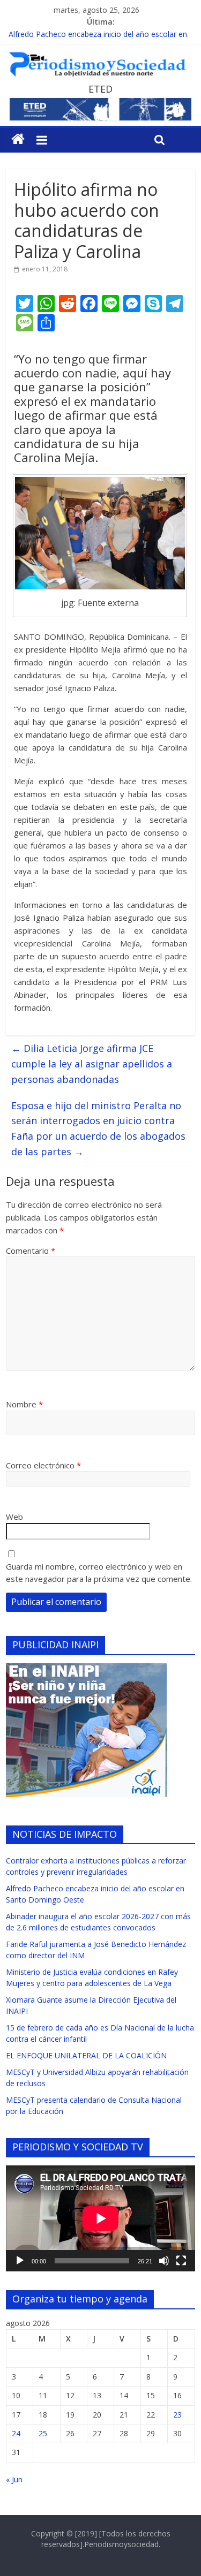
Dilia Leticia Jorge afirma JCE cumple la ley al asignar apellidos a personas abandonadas (92, 1064)
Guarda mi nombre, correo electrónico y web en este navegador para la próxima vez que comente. (99, 1573)
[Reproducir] (20, 2261)
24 (16, 2433)
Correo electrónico (43, 1465)
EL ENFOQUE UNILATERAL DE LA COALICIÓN (86, 2055)
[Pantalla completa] (181, 2261)
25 (43, 2433)
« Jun (14, 2479)
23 (177, 2415)
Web (14, 1517)
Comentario (31, 1251)
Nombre (24, 1404)
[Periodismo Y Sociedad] (18, 139)
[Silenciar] (164, 2261)
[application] (100, 2218)
